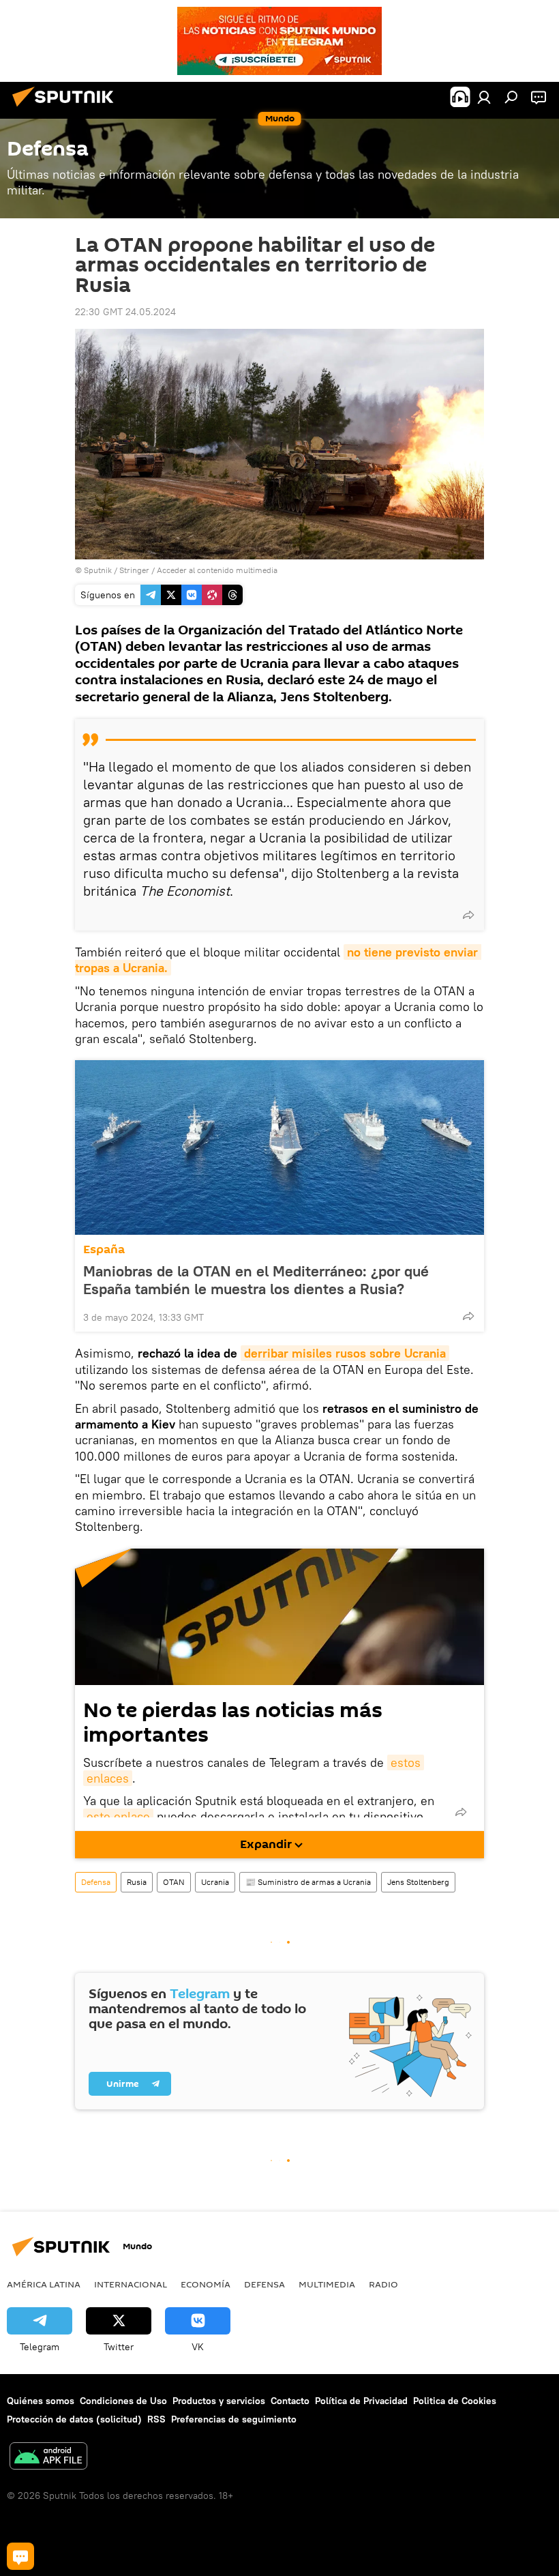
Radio (383, 2284)
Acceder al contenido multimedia (217, 570)
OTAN (174, 1882)
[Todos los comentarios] (20, 2556)
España (104, 1249)
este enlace (118, 1816)
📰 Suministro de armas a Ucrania (308, 1882)
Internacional (131, 2284)
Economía (206, 2284)
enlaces (108, 1778)
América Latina (44, 2284)
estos (406, 1762)
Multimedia (327, 2284)
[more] (468, 915)
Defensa (96, 1882)
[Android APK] (48, 2458)
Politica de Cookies (455, 2401)
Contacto (290, 2401)
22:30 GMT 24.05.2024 (125, 312)
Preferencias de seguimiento (234, 2419)
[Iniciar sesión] (484, 97)
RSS (156, 2419)
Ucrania (215, 1882)
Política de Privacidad (361, 2401)
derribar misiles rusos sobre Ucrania (345, 1353)
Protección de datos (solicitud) (74, 2419)
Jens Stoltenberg (418, 1882)
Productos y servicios (219, 2401)
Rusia (137, 1882)
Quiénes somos (41, 2401)
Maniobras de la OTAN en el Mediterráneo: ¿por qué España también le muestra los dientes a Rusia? (256, 1280)
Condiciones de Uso (123, 2401)
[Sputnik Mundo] (67, 108)
